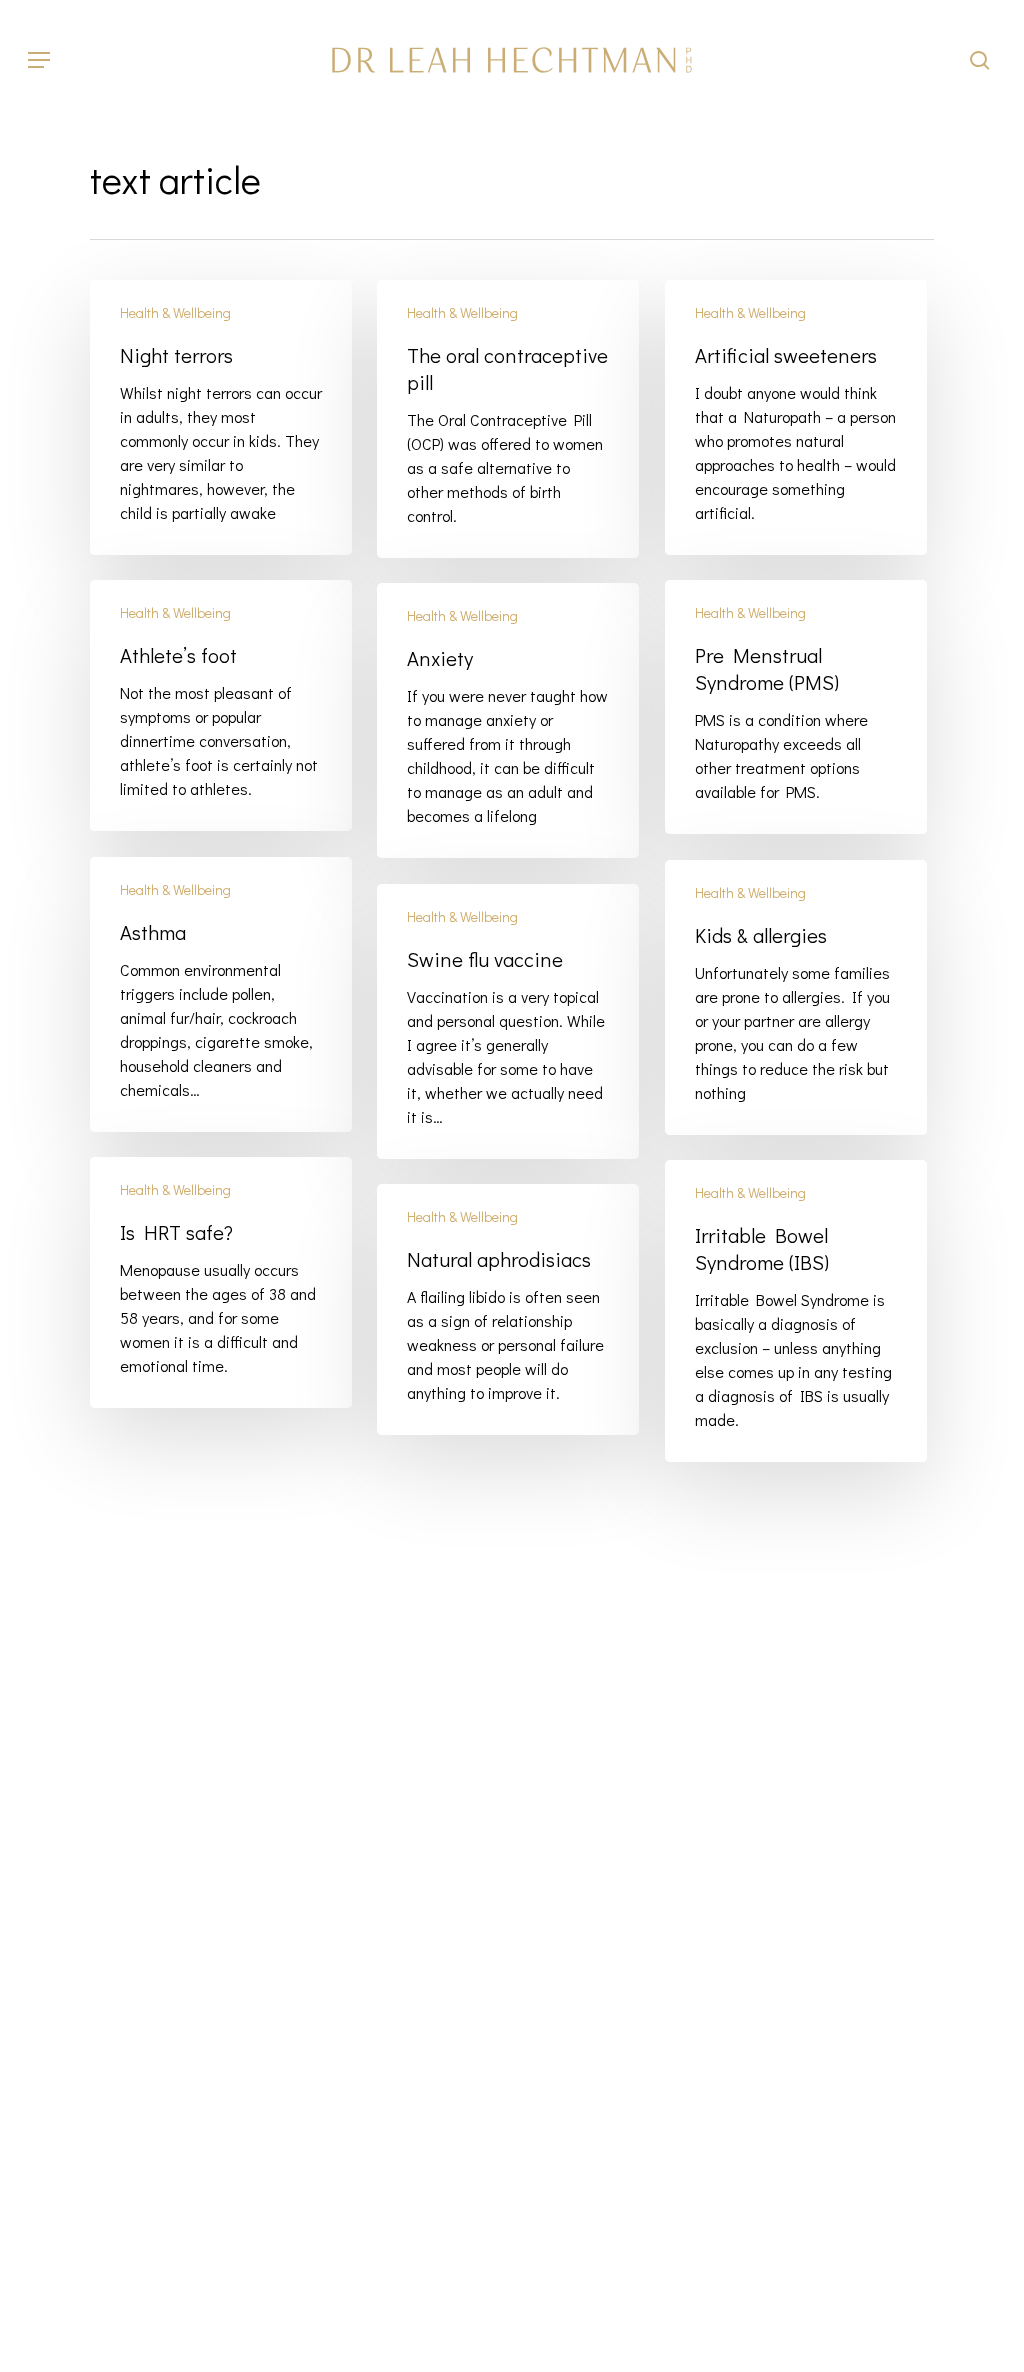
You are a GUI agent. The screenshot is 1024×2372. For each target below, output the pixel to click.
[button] (39, 60)
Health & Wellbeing (175, 312)
